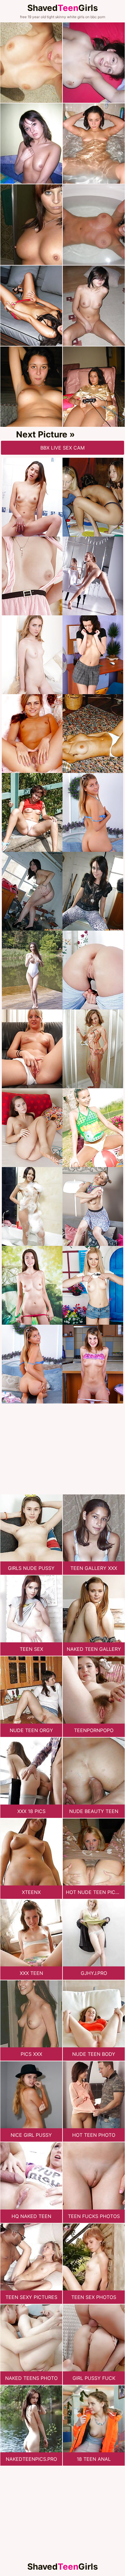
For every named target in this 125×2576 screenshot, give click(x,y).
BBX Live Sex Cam (62, 448)
